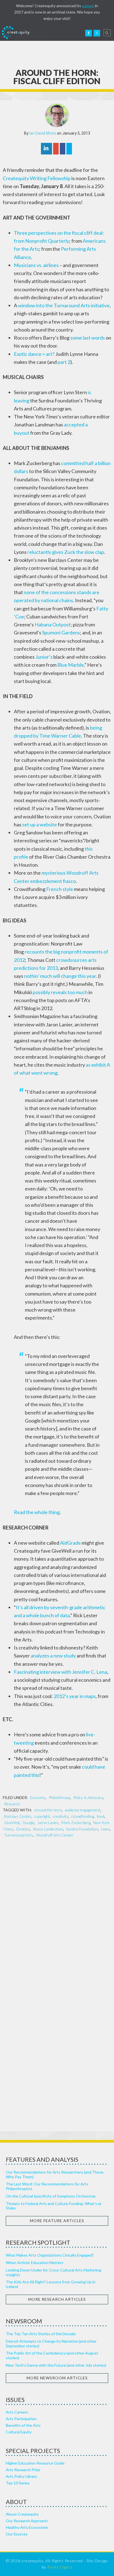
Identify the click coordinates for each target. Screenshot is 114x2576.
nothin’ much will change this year (60, 976)
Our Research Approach (27, 2521)
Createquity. (16, 33)
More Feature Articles (57, 2221)
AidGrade (70, 1543)
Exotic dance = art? (34, 354)
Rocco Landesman (48, 1829)
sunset (88, 6)
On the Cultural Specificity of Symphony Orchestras (51, 2196)
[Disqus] (57, 1914)
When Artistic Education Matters (35, 2263)
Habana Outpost (53, 624)
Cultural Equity (19, 2432)
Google (28, 1823)
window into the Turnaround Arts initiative (64, 305)
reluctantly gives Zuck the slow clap (66, 552)
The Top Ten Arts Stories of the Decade (41, 2334)
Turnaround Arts (19, 1835)
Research (12, 1804)
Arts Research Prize (23, 2470)
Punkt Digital (60, 2567)
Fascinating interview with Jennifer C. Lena (60, 1672)
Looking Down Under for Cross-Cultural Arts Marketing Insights (54, 2272)
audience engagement (82, 1810)
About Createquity (22, 2514)
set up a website (40, 824)
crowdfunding (83, 1816)
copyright (42, 1816)
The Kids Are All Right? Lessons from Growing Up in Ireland (51, 2284)
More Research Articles (57, 2299)
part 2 (64, 362)
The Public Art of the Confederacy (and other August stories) (52, 2355)
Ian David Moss (43, 133)
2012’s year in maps (75, 1696)
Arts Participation (21, 2419)
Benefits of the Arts (23, 2425)
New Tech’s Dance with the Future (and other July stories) (56, 2365)
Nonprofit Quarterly (47, 241)
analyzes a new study (53, 1656)
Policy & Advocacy (88, 1797)
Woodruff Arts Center (55, 1835)
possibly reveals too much (60, 992)
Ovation (23, 1829)
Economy (38, 1797)
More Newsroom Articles (57, 2378)
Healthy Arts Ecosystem (27, 2527)
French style (60, 889)
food (101, 1816)
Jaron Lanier (48, 1823)
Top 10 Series (18, 2483)
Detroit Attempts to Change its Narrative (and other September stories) (51, 2343)
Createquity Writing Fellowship (37, 178)
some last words (88, 338)
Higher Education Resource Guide (35, 2463)
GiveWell (12, 1823)
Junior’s (44, 657)
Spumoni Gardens (61, 632)
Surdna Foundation (82, 1829)
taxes (105, 1829)
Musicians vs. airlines (36, 265)
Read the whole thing (37, 1512)
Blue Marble (71, 665)
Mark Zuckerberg (76, 1823)
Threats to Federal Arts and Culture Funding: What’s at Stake (54, 2206)
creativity (61, 1816)
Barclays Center (18, 1816)
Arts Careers (17, 2412)
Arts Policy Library (21, 2476)
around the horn (48, 1810)
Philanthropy (59, 1797)
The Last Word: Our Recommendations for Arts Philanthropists (47, 2186)
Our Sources (17, 2534)
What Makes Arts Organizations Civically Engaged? (50, 2255)
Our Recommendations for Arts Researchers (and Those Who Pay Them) (55, 2174)
